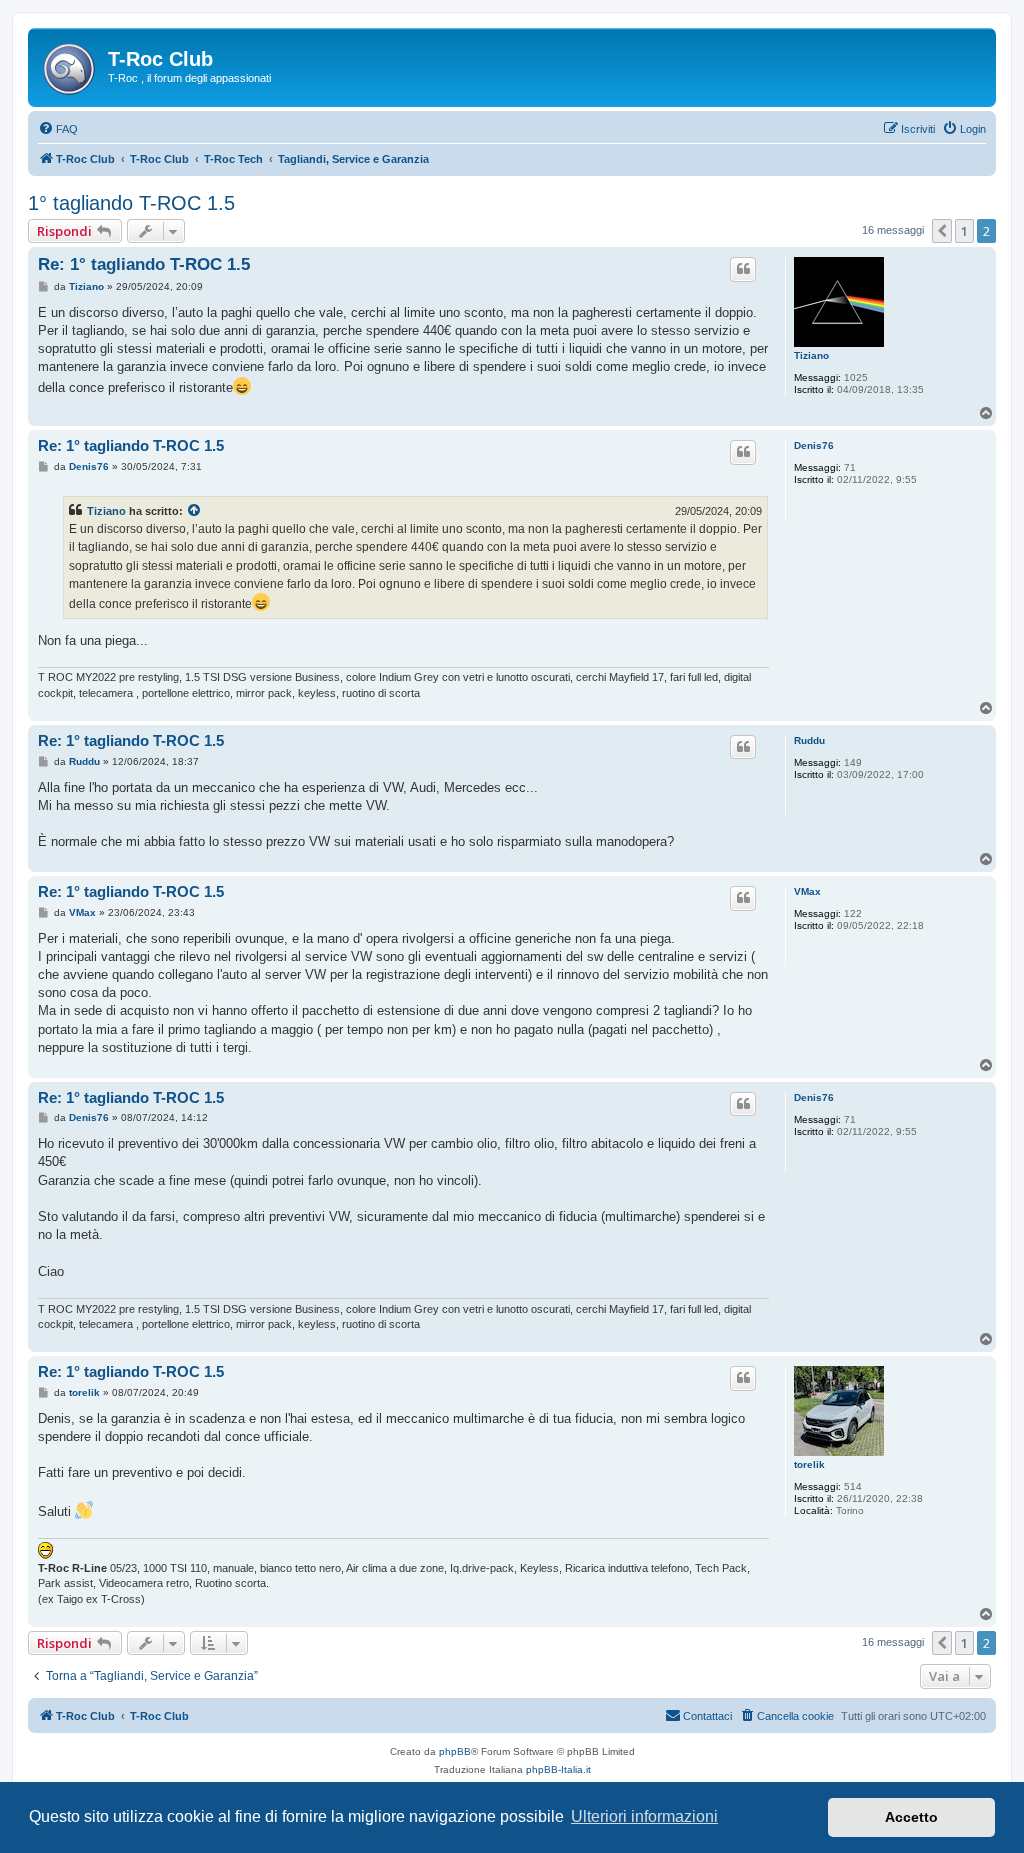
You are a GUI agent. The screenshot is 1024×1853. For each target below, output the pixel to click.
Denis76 (814, 445)
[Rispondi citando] (743, 269)
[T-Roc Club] (70, 65)
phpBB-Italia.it (558, 1769)
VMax (807, 891)
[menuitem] (58, 129)
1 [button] (964, 231)
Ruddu (809, 740)
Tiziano (811, 355)
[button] (942, 231)
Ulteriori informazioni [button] (644, 1816)
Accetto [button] (911, 1817)
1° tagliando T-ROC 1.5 (131, 203)
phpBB (455, 1751)
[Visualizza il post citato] (195, 511)
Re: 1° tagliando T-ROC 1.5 (144, 264)
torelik (809, 1464)
